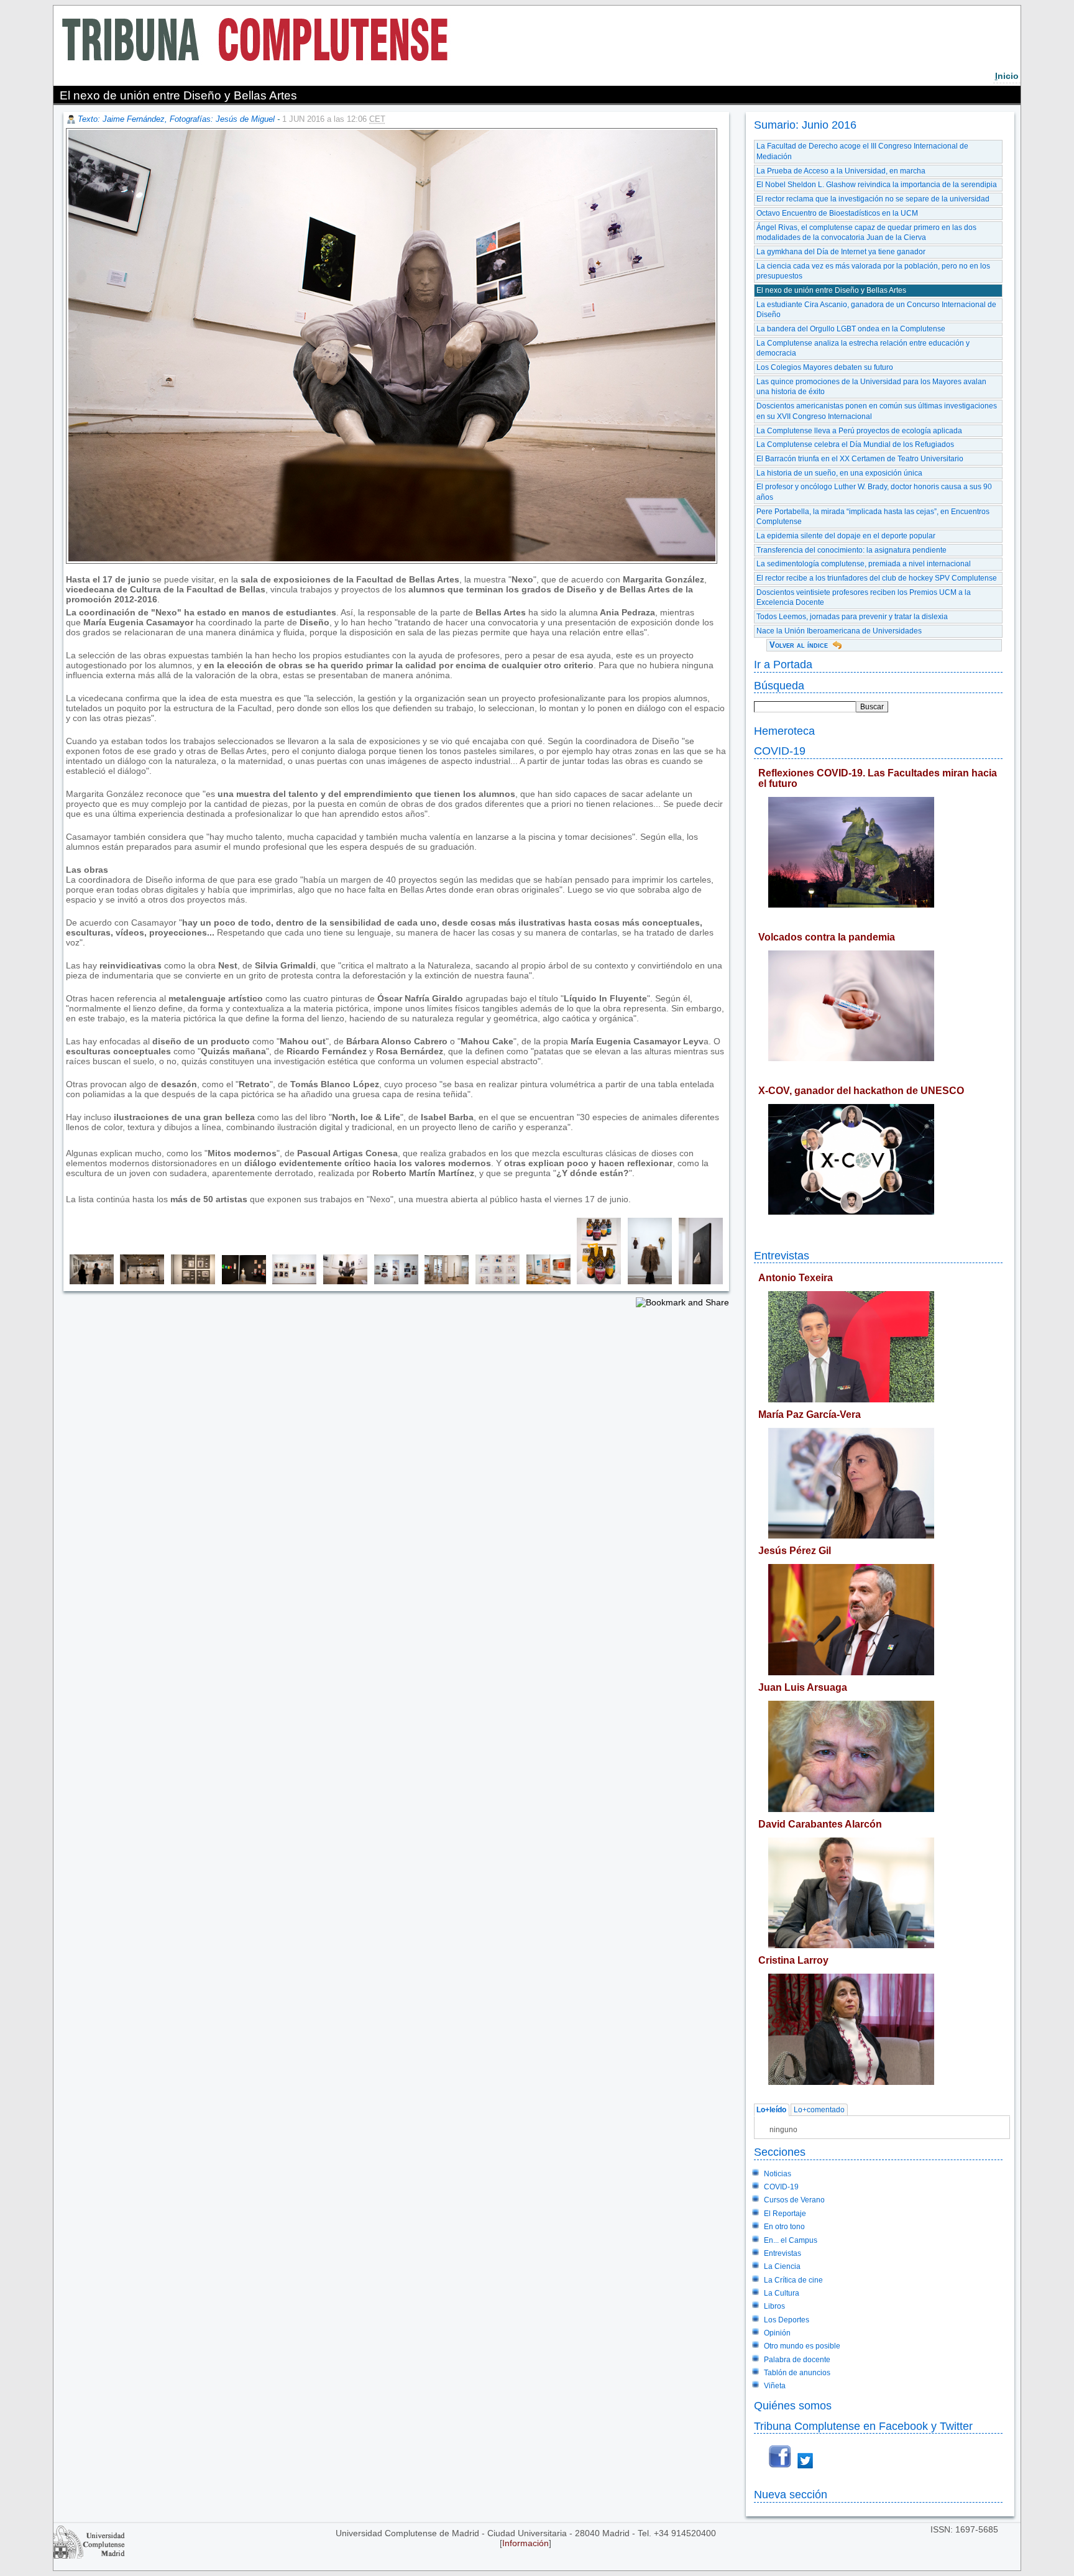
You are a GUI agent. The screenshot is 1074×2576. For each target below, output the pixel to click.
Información (526, 2543)
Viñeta (775, 2386)
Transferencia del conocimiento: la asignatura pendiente (851, 550)
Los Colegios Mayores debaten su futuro (825, 367)
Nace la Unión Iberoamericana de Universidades (839, 631)
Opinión (777, 2333)
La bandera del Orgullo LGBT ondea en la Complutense (851, 329)
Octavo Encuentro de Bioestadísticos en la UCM (837, 213)
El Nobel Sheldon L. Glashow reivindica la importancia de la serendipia (877, 185)
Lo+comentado (819, 2110)
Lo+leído (771, 2110)
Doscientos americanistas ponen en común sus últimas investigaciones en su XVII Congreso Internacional (877, 411)
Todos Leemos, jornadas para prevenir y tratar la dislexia (852, 617)
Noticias (778, 2174)
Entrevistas (782, 1255)
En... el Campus (791, 2240)
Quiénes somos (793, 2405)
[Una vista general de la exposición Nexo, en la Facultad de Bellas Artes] (89, 1281)
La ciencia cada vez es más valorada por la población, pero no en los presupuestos (873, 271)
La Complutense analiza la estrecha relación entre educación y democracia (863, 348)
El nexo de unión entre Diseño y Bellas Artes (831, 290)
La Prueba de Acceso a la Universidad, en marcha (841, 171)
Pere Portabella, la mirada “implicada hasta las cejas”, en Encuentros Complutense (873, 517)
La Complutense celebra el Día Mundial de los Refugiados (855, 444)
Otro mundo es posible (802, 2346)
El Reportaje (785, 2214)
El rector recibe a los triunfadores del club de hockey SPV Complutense (877, 578)
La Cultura (782, 2293)
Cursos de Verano (794, 2200)
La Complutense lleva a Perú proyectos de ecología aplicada (859, 431)
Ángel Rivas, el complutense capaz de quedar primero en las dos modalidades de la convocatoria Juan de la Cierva (866, 233)
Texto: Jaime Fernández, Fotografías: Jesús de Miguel (176, 119)
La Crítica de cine (793, 2280)
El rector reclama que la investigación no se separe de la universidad (873, 199)
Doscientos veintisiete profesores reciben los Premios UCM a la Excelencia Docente (864, 598)
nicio (1007, 76)
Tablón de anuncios (797, 2373)
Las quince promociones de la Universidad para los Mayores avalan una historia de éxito (871, 387)
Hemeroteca (784, 731)
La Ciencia (782, 2266)
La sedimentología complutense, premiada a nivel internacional (864, 564)
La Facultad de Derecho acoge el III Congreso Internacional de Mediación (862, 151)
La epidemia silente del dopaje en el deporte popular (846, 536)
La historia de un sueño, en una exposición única (839, 473)
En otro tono (784, 2227)
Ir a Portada (783, 664)
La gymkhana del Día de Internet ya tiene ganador (841, 252)
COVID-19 (780, 751)
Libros (774, 2306)
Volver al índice (799, 645)
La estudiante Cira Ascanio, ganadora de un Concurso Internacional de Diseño (876, 310)
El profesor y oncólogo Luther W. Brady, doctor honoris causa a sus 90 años (874, 492)
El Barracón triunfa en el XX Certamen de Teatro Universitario (860, 459)
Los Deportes (787, 2320)
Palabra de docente (797, 2360)
